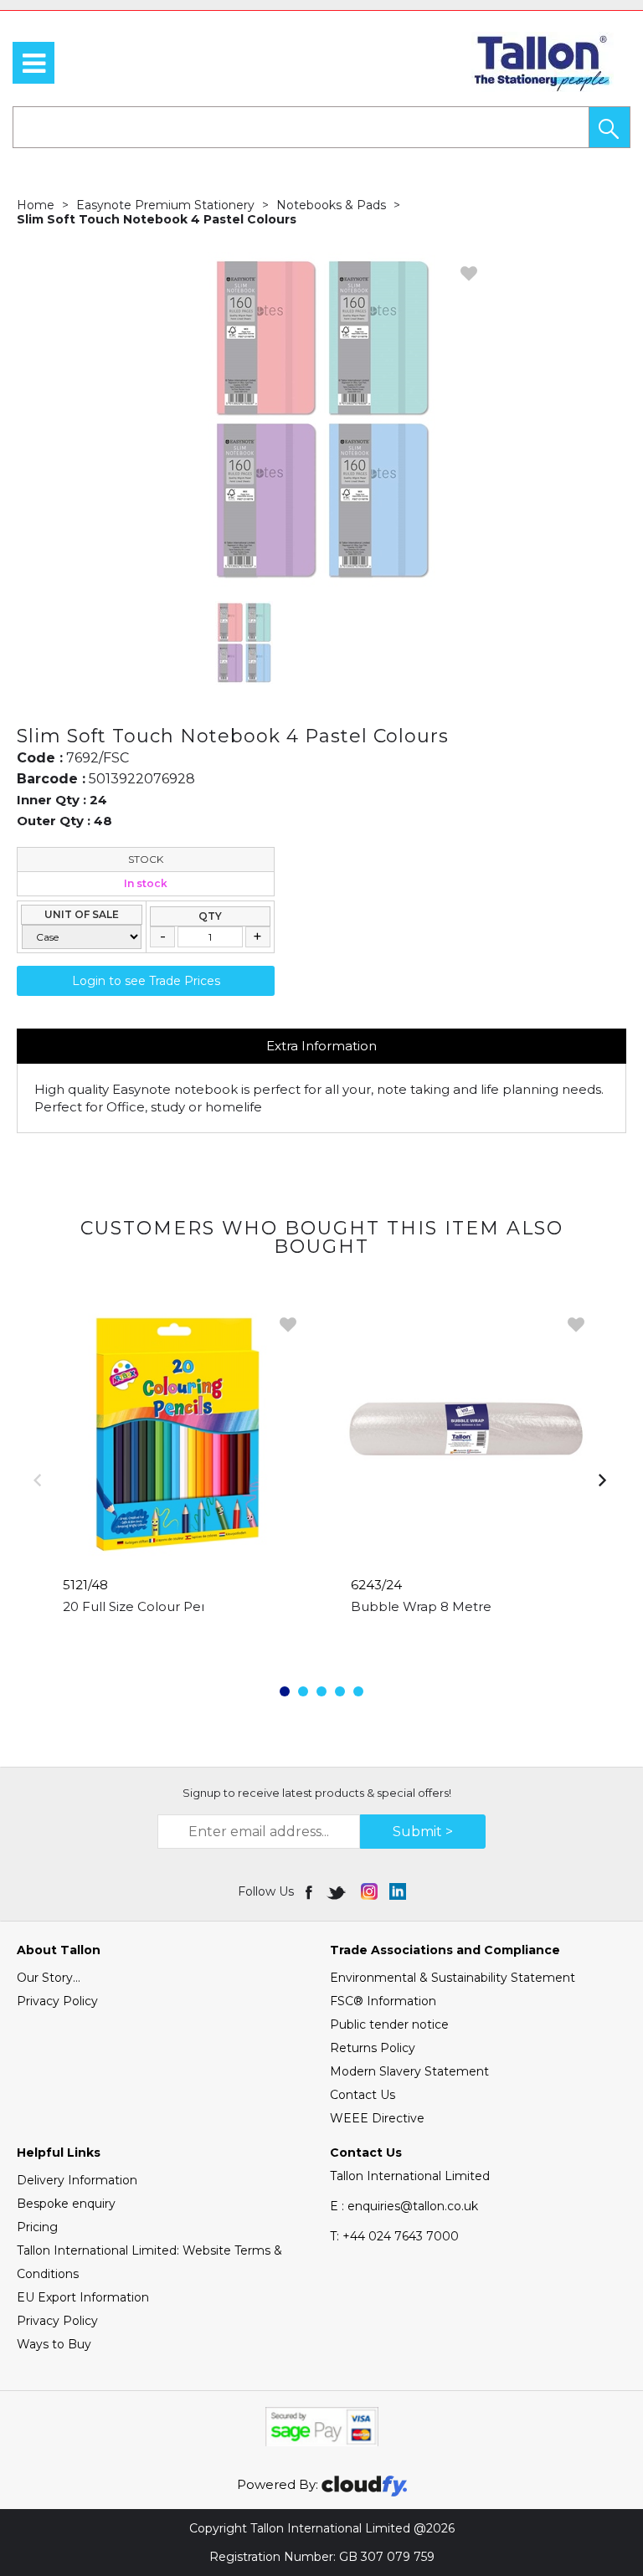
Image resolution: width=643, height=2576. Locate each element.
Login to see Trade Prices (146, 981)
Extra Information (321, 1046)
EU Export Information (83, 2297)
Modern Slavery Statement (409, 2071)
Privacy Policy (57, 2001)
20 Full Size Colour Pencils (146, 1606)
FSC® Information (383, 2001)
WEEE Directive (377, 2118)
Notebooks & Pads (331, 205)
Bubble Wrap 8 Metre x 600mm (454, 1606)
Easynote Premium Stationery (165, 205)
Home (36, 205)
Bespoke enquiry (66, 2204)
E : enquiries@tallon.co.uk (404, 2206)
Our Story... (49, 1978)
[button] (610, 127)
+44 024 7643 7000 (394, 2236)
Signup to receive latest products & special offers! (317, 1793)
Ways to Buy (54, 2344)
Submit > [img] (423, 1832)
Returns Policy (373, 2048)
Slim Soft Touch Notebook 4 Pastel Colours (157, 219)
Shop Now (178, 1640)
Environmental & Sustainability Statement (453, 1978)
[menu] (33, 63)
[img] (310, 1891)
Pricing (37, 2227)
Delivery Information (77, 2180)
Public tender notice (389, 2024)
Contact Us (363, 2095)
